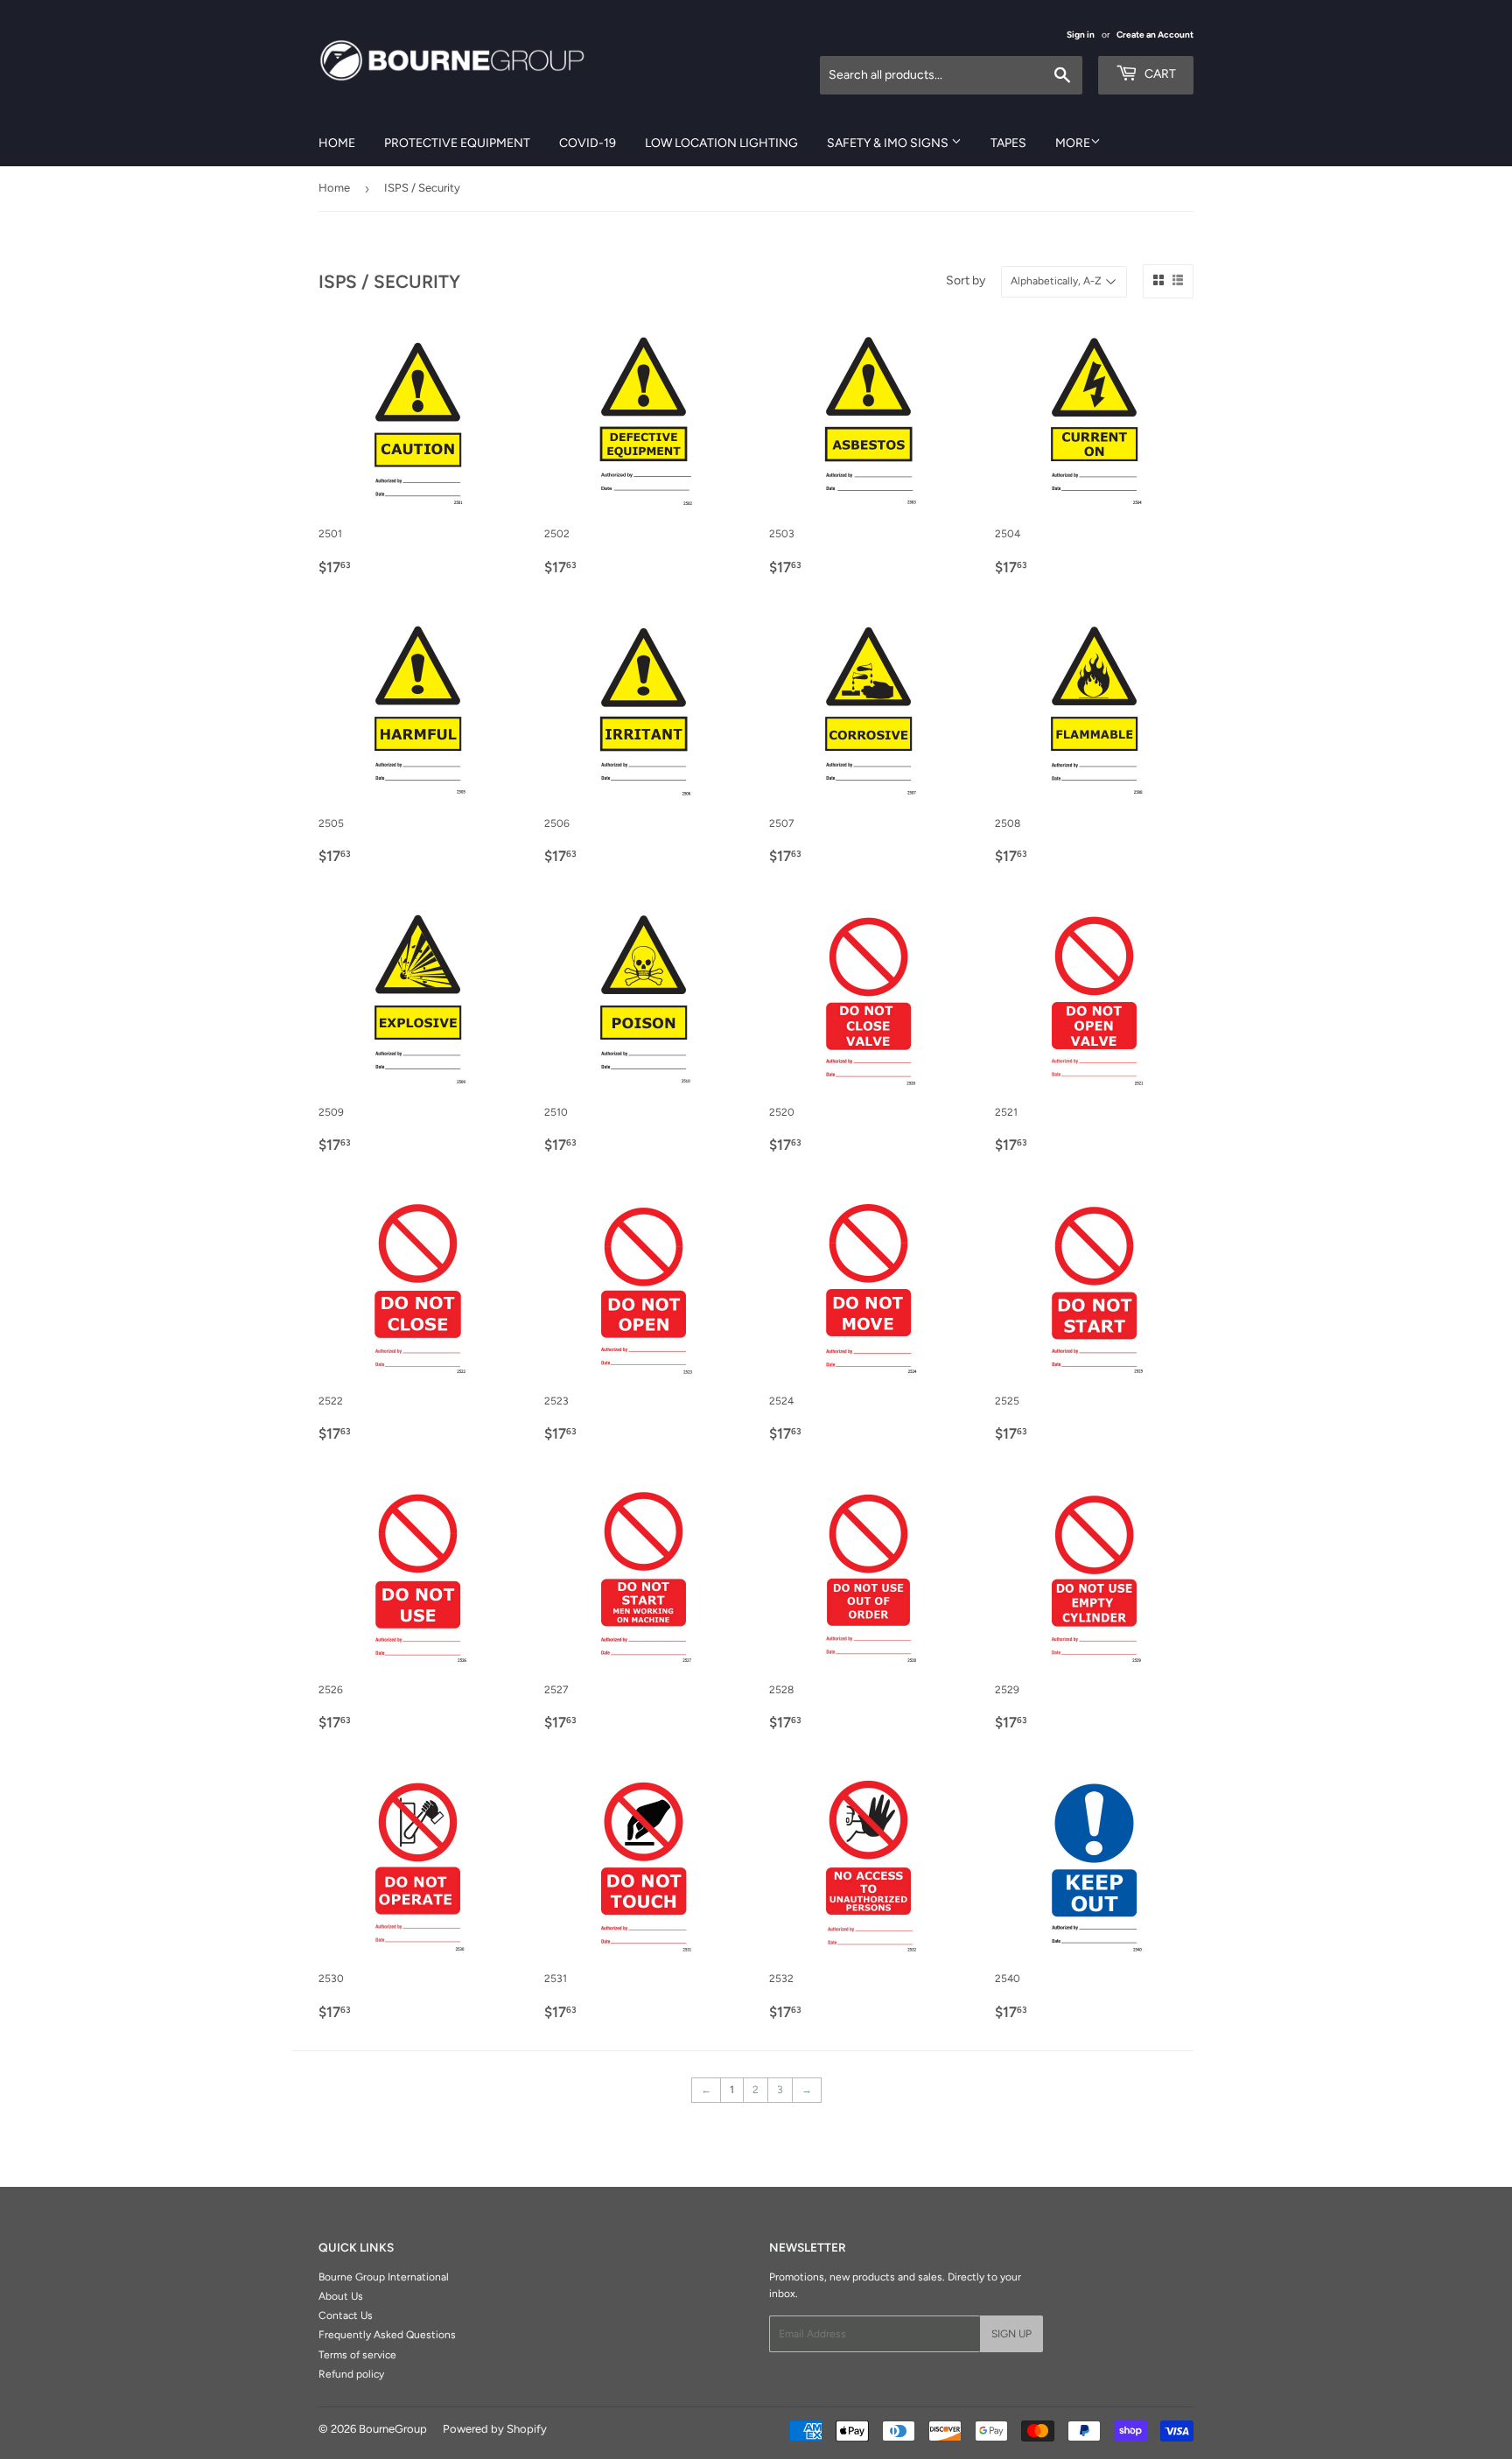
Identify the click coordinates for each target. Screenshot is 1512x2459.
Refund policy (351, 2374)
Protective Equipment (457, 143)
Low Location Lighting (721, 143)
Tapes (1008, 143)
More (1073, 143)
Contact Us (346, 2315)
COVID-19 (588, 143)
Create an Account (1155, 35)
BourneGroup (393, 2429)
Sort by (966, 280)
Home (337, 143)
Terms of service (357, 2355)
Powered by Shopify (495, 2429)
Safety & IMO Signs (889, 143)
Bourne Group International (384, 2277)
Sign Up (1011, 2334)
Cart (1159, 74)
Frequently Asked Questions (387, 2335)
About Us (341, 2296)
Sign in (1081, 35)
